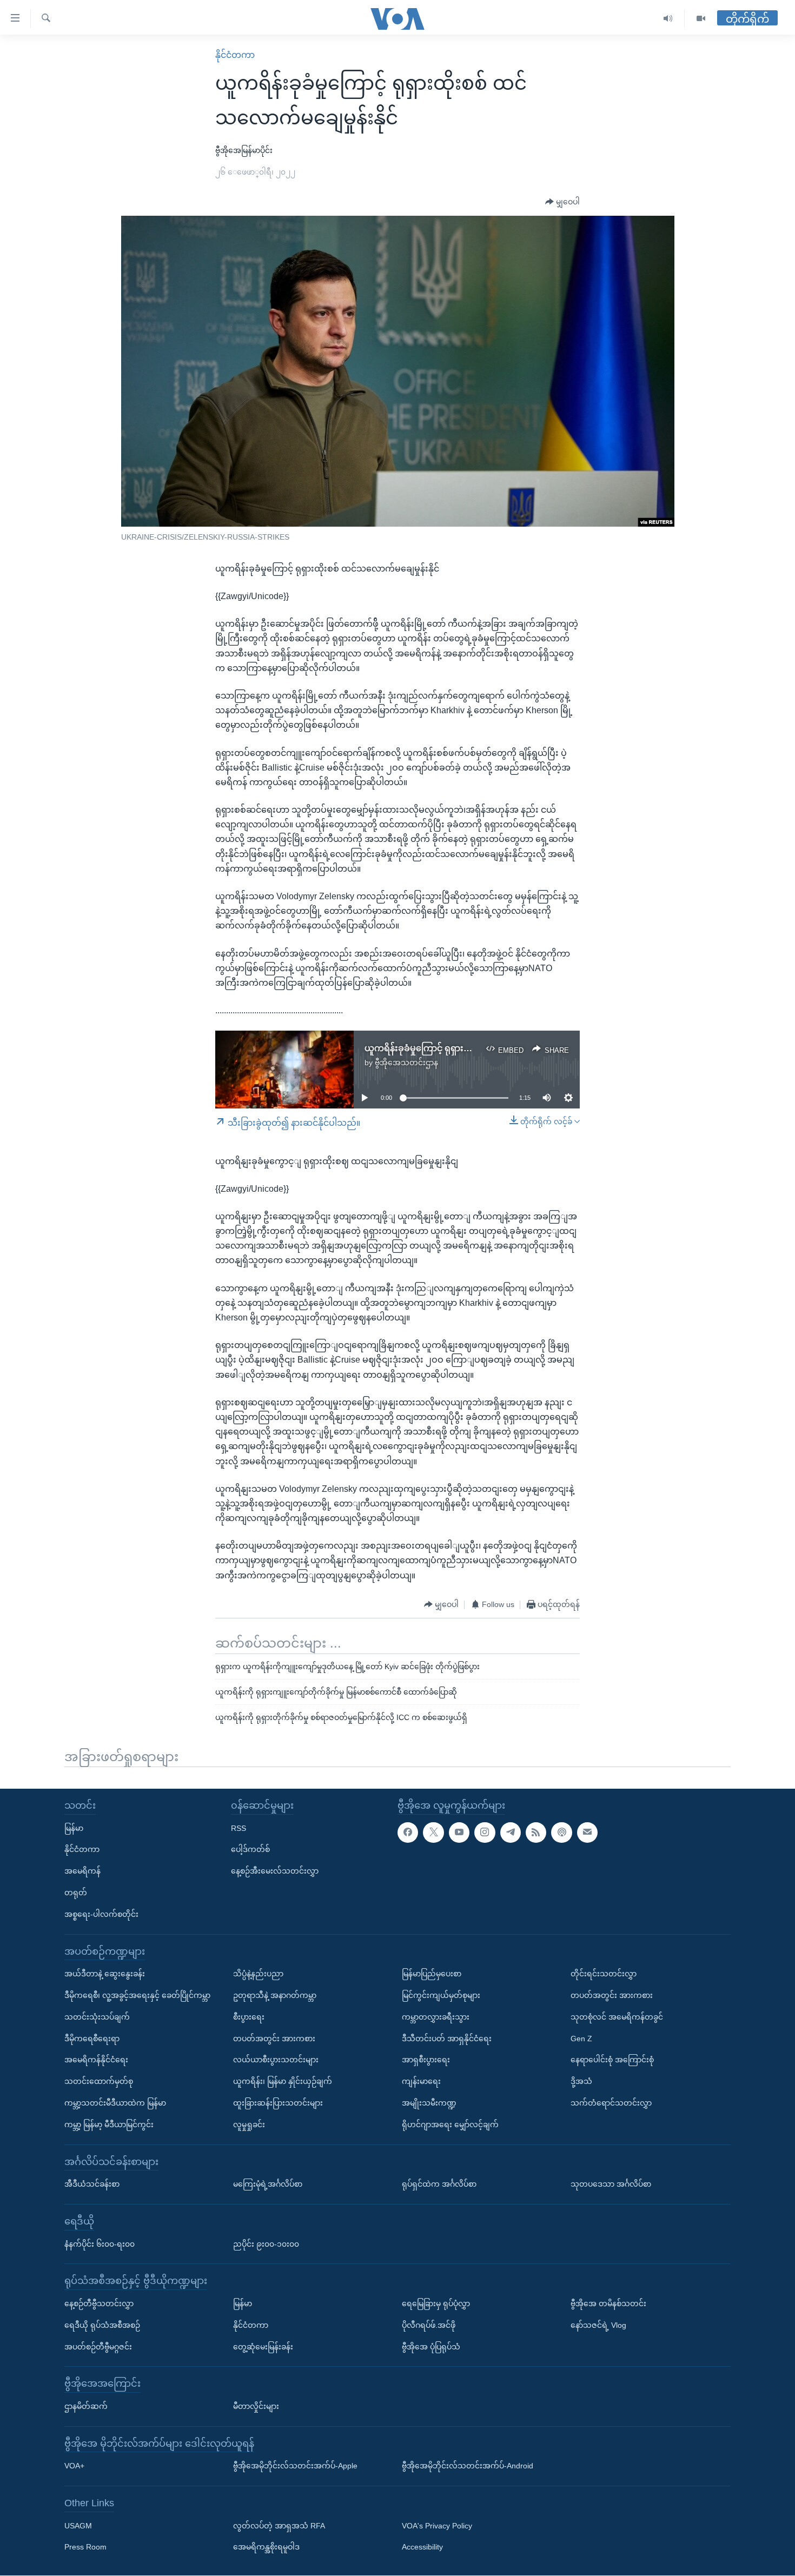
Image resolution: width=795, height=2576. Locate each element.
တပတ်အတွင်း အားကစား (274, 2039)
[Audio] (668, 19)
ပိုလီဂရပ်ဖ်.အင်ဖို (429, 2325)
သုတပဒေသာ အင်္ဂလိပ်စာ (611, 2185)
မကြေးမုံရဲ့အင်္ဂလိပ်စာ (268, 2185)
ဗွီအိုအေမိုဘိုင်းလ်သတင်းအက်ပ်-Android (468, 2466)
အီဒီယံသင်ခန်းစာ (92, 2185)
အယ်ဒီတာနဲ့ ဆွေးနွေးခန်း (105, 1974)
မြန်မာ (74, 1828)
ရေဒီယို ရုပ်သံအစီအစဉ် (102, 2325)
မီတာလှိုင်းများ (256, 2406)
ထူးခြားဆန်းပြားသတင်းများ (278, 2103)
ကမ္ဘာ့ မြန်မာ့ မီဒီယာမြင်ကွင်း (109, 2124)
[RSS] (536, 1833)
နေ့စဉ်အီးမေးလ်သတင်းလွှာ (275, 1871)
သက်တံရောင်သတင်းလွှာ (611, 2103)
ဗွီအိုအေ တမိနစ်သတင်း (608, 2303)
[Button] (562, 202)
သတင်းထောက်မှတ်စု (99, 2082)
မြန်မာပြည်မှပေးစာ (432, 1974)
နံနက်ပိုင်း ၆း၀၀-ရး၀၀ (100, 2244)
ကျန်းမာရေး (421, 2082)
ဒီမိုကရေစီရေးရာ (92, 2039)
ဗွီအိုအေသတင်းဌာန (406, 1063)
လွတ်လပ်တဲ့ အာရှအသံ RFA (279, 2526)
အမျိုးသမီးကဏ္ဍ (429, 2103)
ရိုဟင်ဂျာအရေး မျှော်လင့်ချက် (450, 2124)
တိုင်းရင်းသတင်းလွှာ (604, 1974)
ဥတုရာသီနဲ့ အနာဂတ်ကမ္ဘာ (275, 1995)
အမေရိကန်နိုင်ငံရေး (96, 2060)
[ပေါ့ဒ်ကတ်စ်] (561, 1833)
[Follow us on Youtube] (459, 1833)
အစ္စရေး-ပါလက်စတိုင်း (101, 1914)
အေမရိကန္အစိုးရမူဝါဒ (266, 2547)
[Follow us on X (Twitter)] (433, 1833)
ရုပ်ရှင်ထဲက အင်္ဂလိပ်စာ (439, 2185)
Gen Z (581, 2039)
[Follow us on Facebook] (408, 1833)
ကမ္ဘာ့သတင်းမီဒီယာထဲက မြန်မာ (115, 2103)
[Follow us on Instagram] (485, 1833)
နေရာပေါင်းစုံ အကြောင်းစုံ (612, 2060)
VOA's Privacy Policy (437, 2526)
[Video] (701, 19)
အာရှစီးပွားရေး (426, 2060)
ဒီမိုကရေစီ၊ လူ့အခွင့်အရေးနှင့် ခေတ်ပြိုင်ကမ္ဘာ (137, 1995)
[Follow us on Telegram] (511, 1833)
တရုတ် (76, 1893)
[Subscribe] (587, 1833)
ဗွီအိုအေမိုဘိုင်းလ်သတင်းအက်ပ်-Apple (295, 2466)
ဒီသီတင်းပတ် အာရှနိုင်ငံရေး (447, 2039)
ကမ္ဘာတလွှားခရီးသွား (436, 2017)
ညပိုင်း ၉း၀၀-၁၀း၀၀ (266, 2244)
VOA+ (74, 2466)
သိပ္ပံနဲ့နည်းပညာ (258, 1974)
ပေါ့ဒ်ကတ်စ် (250, 1850)
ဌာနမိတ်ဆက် (86, 2406)
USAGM (78, 2526)
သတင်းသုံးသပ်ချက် (97, 2017)
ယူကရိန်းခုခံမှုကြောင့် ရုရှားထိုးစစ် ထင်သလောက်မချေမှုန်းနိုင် (476, 1048)
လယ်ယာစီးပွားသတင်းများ (276, 2060)
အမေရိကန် (82, 1871)
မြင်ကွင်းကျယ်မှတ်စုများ (441, 1995)
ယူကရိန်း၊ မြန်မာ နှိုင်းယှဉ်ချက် (283, 2082)
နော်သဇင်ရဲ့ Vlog (598, 2325)
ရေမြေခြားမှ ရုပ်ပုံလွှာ (436, 2303)
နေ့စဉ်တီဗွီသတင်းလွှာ (99, 2303)
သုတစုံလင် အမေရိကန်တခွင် (617, 2017)
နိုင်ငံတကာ (235, 55)
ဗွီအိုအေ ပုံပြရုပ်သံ (431, 2347)
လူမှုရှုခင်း (249, 2124)
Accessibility (422, 2547)
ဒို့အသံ (581, 2082)
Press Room (85, 2547)
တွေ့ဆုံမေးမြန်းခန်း (263, 2347)
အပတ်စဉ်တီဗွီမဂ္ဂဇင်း (98, 2347)
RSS (239, 1828)
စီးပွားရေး (249, 2017)
